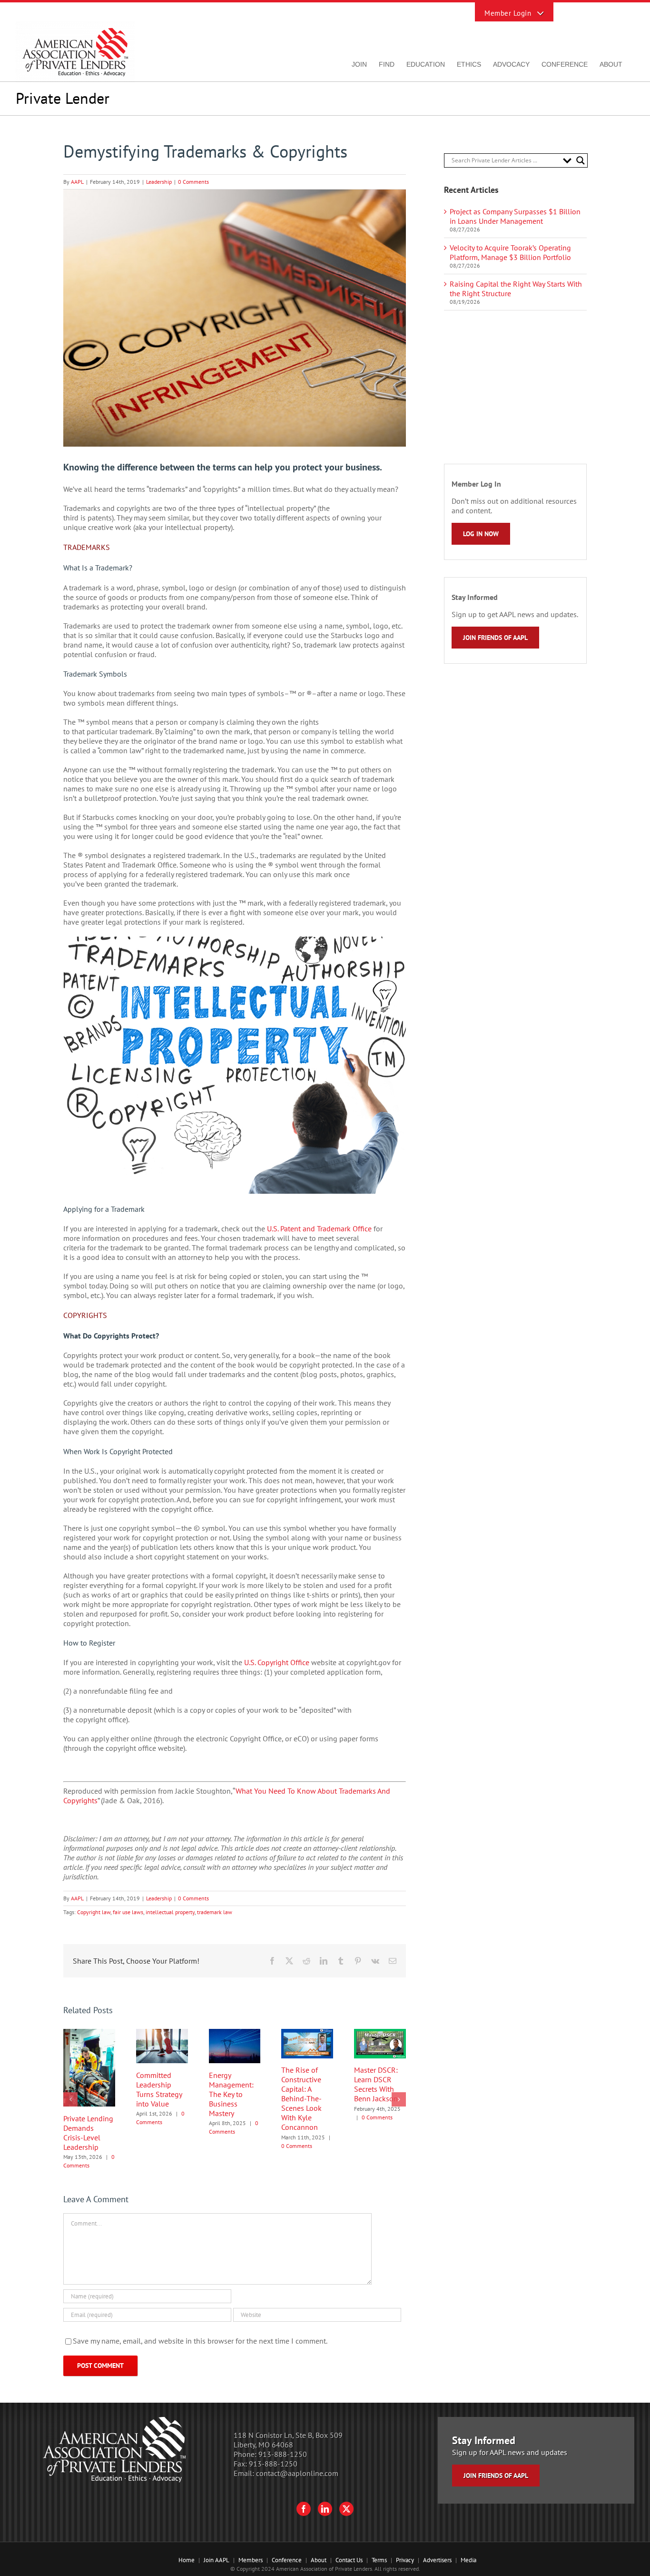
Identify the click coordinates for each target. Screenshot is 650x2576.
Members (251, 2560)
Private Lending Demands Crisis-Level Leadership (88, 2133)
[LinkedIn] (325, 2509)
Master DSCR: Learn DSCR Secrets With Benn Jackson (376, 2084)
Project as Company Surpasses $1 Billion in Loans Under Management (515, 216)
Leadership (159, 182)
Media (468, 2560)
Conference (287, 2560)
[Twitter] (346, 2509)
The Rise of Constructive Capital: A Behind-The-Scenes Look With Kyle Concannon (301, 2098)
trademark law (215, 1912)
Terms (379, 2560)
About (319, 2560)
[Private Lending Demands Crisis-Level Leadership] (89, 2034)
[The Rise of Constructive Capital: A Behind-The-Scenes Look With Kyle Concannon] (307, 2034)
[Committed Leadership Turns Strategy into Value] (162, 2034)
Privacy (405, 2560)
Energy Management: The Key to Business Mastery (231, 2094)
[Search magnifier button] (581, 160)
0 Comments (193, 182)
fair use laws (128, 1912)
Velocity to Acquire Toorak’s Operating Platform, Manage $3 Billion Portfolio (510, 252)
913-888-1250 (283, 2454)
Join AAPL (217, 2560)
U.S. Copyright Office (277, 1662)
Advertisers (437, 2560)
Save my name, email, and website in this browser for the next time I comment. (200, 2341)
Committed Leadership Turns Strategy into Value (159, 2089)
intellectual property (170, 1912)
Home (187, 2560)
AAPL (77, 182)
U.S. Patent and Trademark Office (319, 1228)
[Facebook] (304, 2509)
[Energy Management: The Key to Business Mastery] (235, 2034)
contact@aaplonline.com (297, 2473)
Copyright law (94, 1912)
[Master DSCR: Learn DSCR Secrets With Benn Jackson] (380, 2034)
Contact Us (349, 2560)
